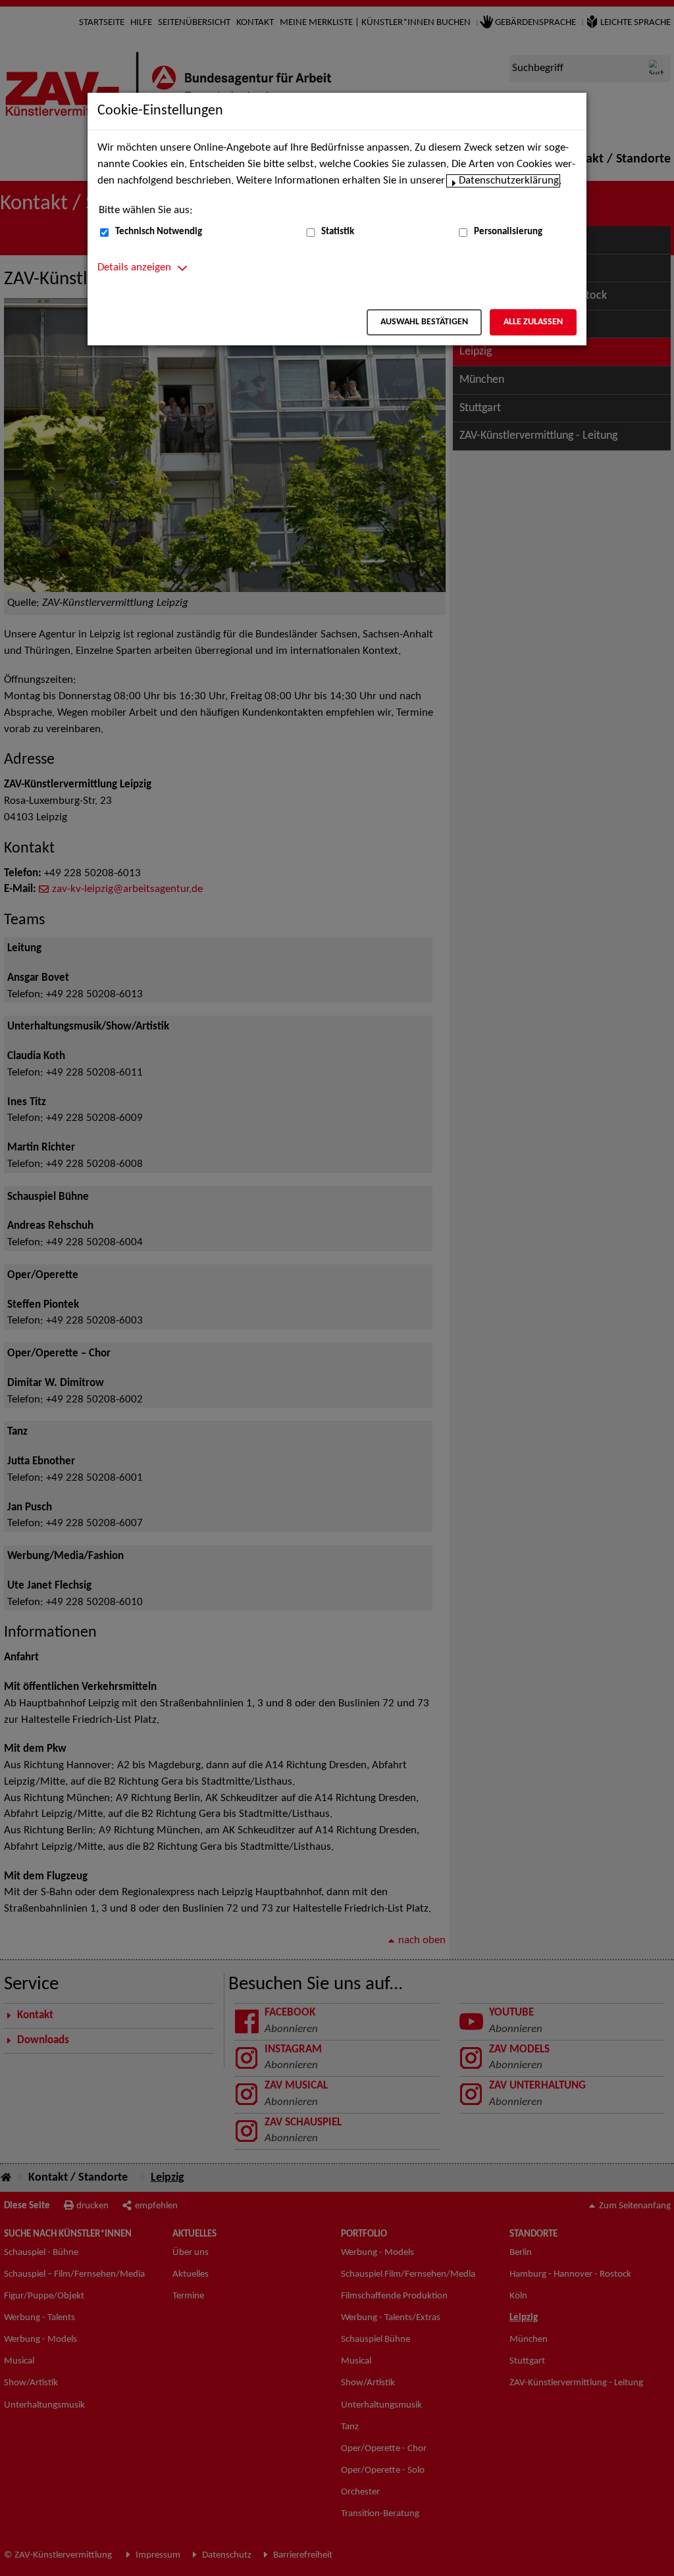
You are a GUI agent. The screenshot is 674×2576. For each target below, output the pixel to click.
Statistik (338, 232)
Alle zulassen (533, 322)
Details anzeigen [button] (134, 268)
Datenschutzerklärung (509, 181)
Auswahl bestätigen (424, 322)
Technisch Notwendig (159, 232)
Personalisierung (508, 232)
